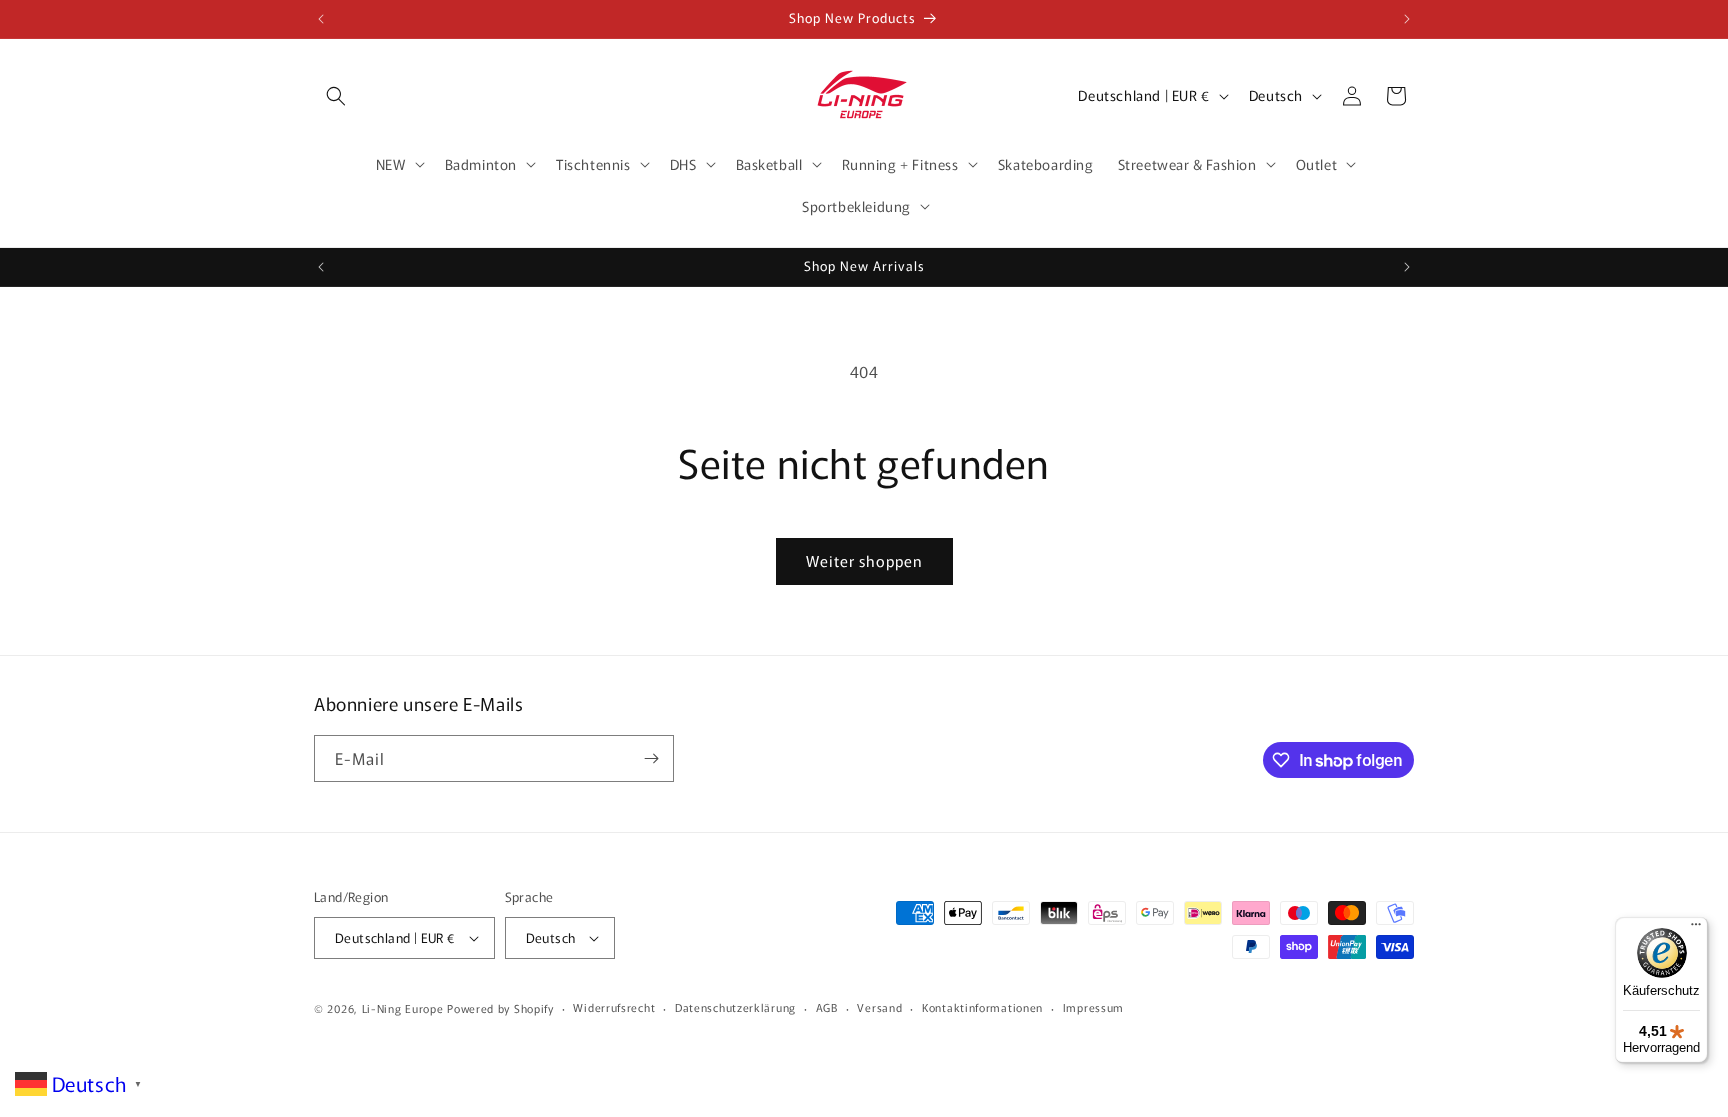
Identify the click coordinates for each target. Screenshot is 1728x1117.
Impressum (1093, 1007)
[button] (336, 96)
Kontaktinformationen (982, 1007)
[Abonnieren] (651, 758)
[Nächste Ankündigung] (1407, 19)
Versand (879, 1007)
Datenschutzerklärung (735, 1007)
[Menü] (1696, 929)
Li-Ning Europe (403, 1008)
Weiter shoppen (864, 560)
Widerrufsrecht (614, 1007)
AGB (827, 1007)
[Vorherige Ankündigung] (321, 19)
